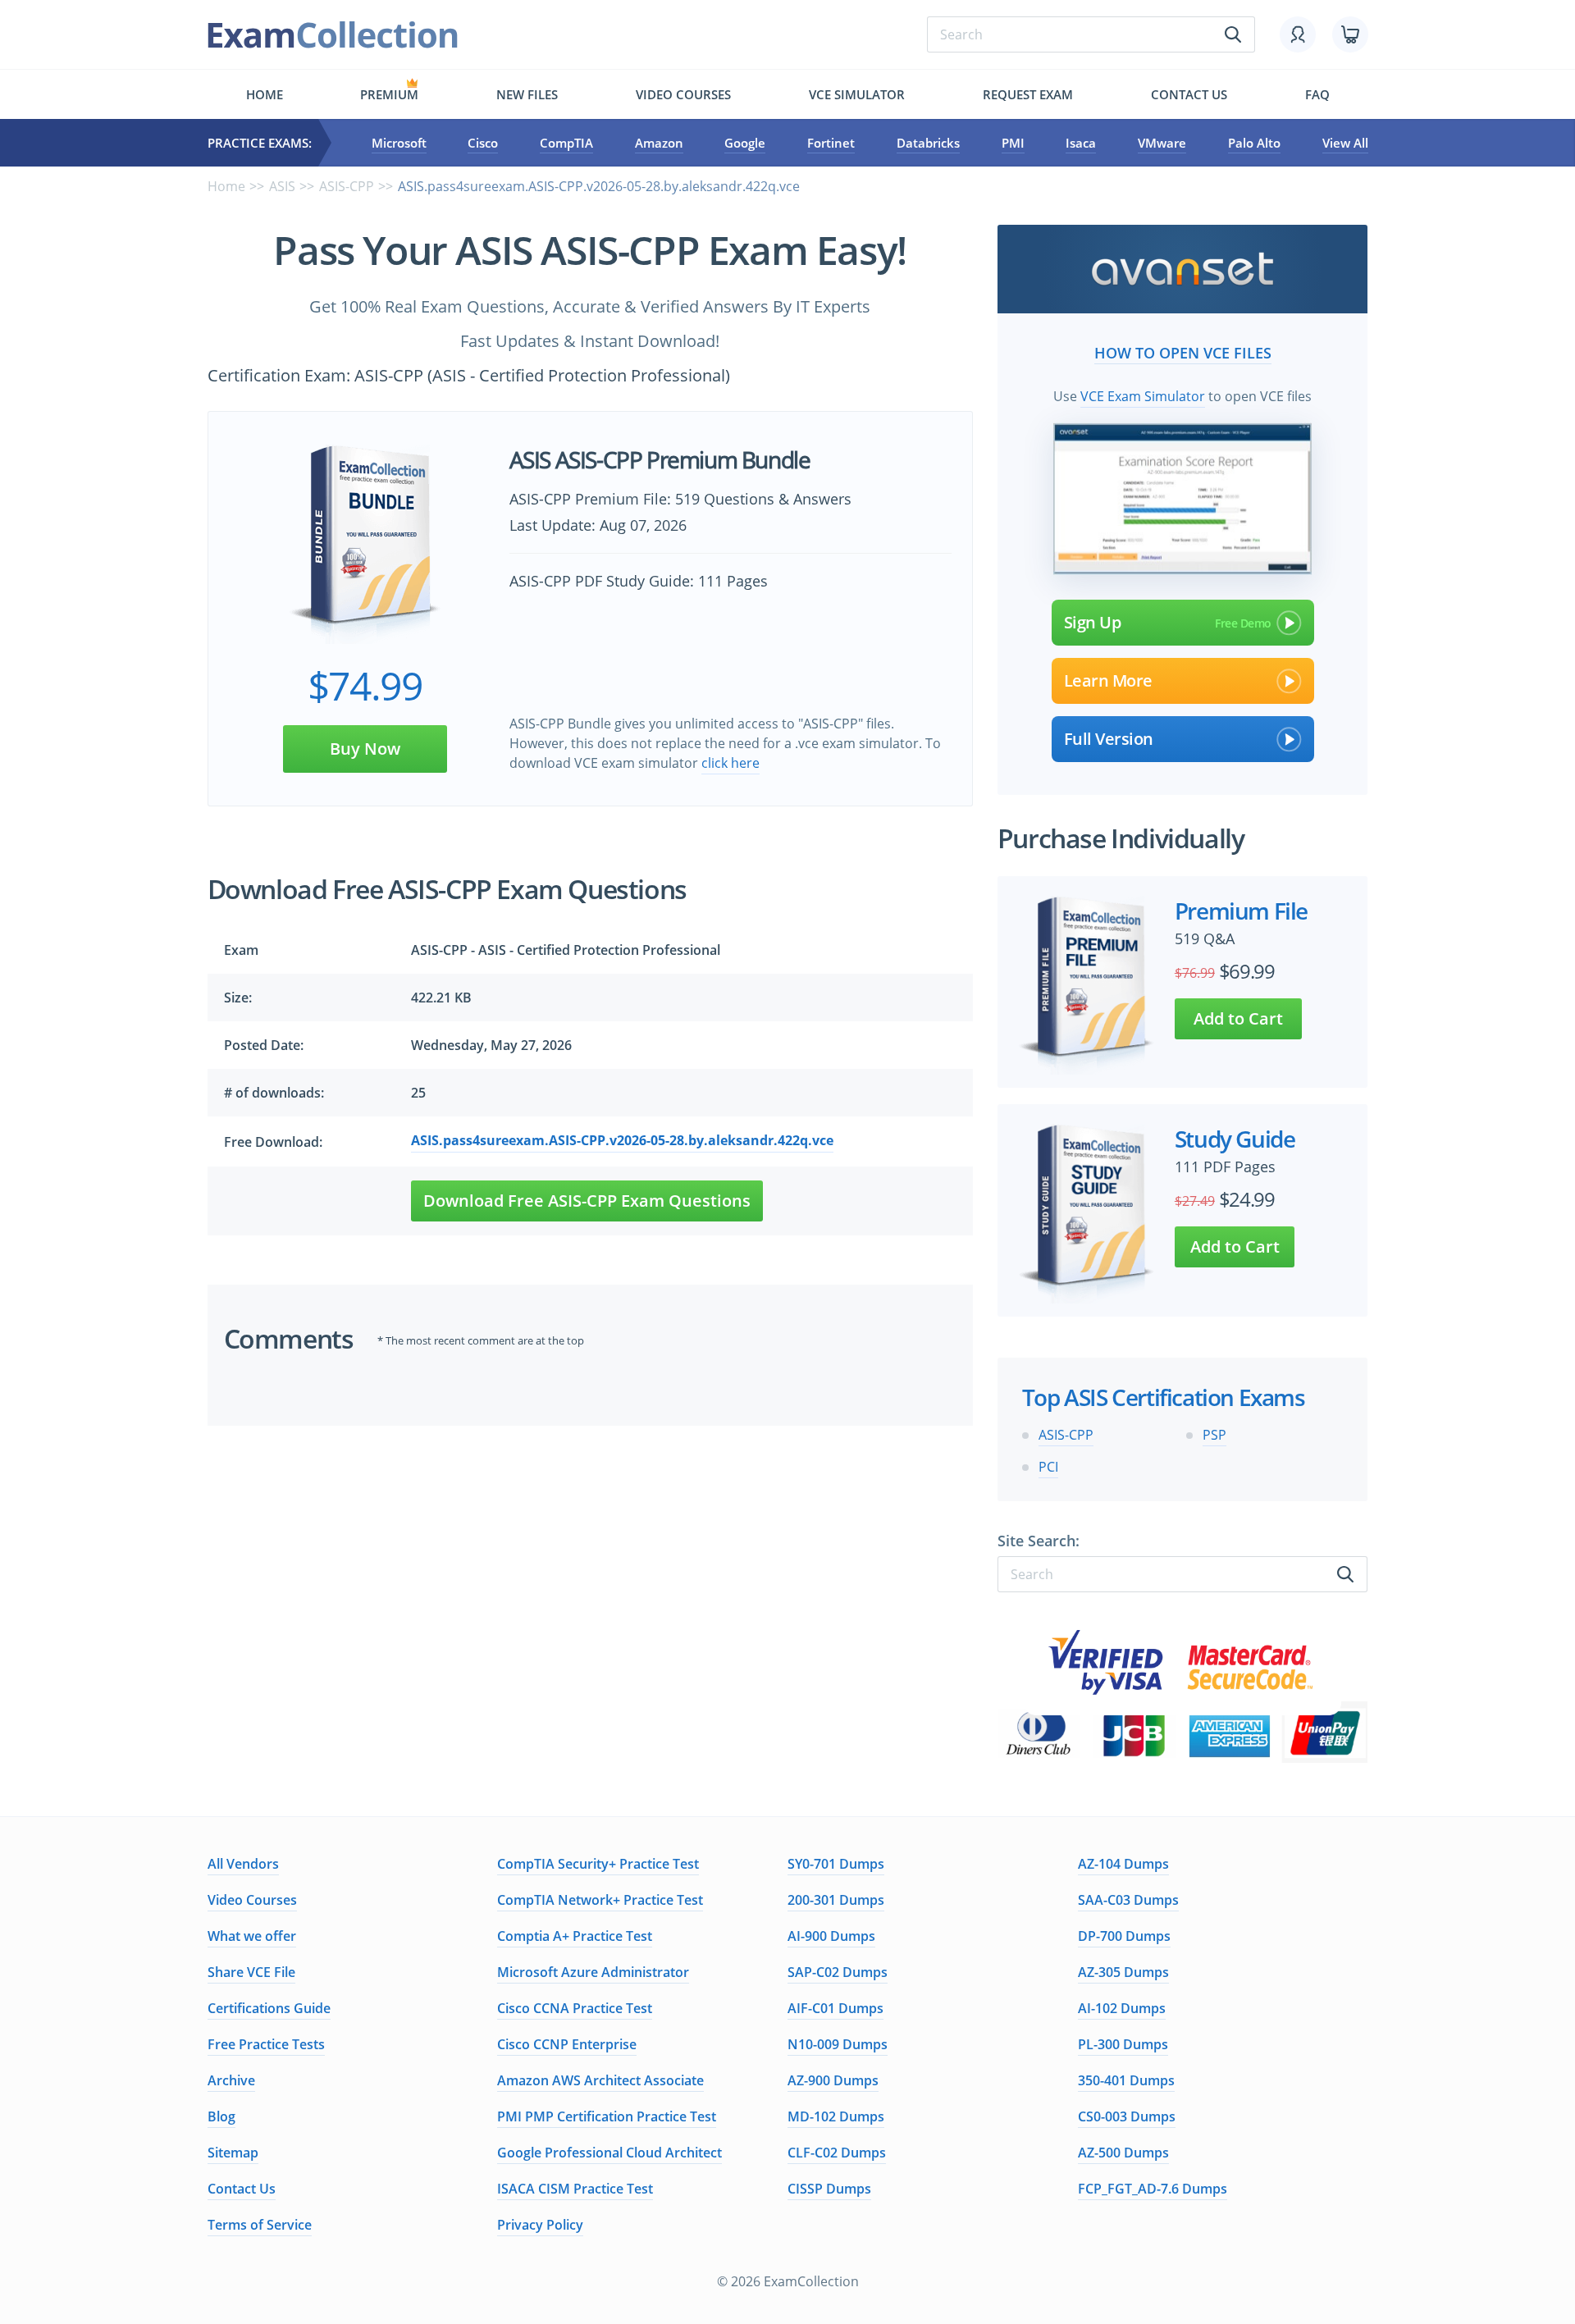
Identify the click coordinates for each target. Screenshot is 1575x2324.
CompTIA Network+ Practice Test (600, 1900)
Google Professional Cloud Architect (609, 2153)
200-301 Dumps (836, 1900)
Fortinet (831, 143)
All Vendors (243, 1864)
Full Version (1109, 739)
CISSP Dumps (829, 2189)
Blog (221, 2116)
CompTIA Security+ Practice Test (598, 1864)
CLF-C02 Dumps (837, 2153)
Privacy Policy (540, 2225)
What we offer (252, 1936)
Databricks (928, 143)
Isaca (1081, 143)
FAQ (1317, 94)
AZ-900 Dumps (833, 2080)
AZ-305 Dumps (1123, 1972)
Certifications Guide (269, 2008)
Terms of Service (260, 2225)
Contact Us (242, 2189)
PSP (1214, 1435)
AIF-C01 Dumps (835, 2008)
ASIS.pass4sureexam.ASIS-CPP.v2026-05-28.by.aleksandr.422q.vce (622, 1140)
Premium (389, 94)
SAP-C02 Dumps (838, 1972)
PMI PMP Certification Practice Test (607, 2116)
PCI (1048, 1467)
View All (1345, 143)
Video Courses (683, 94)
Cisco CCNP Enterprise (567, 2044)
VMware (1162, 143)
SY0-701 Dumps (836, 1864)
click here (730, 763)
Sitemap (233, 2153)
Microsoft (399, 143)
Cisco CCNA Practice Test (575, 2008)
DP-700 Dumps (1124, 1936)
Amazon (659, 143)
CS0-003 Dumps (1127, 2116)
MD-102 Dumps (836, 2116)
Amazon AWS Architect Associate (600, 2080)
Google (745, 143)
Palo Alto (1254, 143)
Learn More (1108, 680)
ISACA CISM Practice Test (575, 2189)
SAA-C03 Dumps (1128, 1900)
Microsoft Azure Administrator (593, 1972)
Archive (231, 2080)
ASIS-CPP (347, 186)
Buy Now (365, 749)
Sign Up (1093, 622)
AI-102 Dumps (1122, 2008)
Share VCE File (251, 1972)
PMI (1013, 143)
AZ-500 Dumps (1123, 2153)
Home (265, 94)
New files (527, 94)
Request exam (1028, 94)
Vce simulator (857, 94)
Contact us (1189, 94)
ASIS (282, 186)
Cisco (483, 143)
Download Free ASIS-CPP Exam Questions (587, 1201)
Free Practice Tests (266, 2044)
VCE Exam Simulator (1143, 396)
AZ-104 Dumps (1123, 1864)
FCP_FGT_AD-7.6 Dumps (1153, 2189)
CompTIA (566, 143)
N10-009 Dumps (838, 2044)
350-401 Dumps (1126, 2080)
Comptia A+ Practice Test (575, 1936)
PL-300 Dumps (1123, 2044)
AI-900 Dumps (831, 1936)
